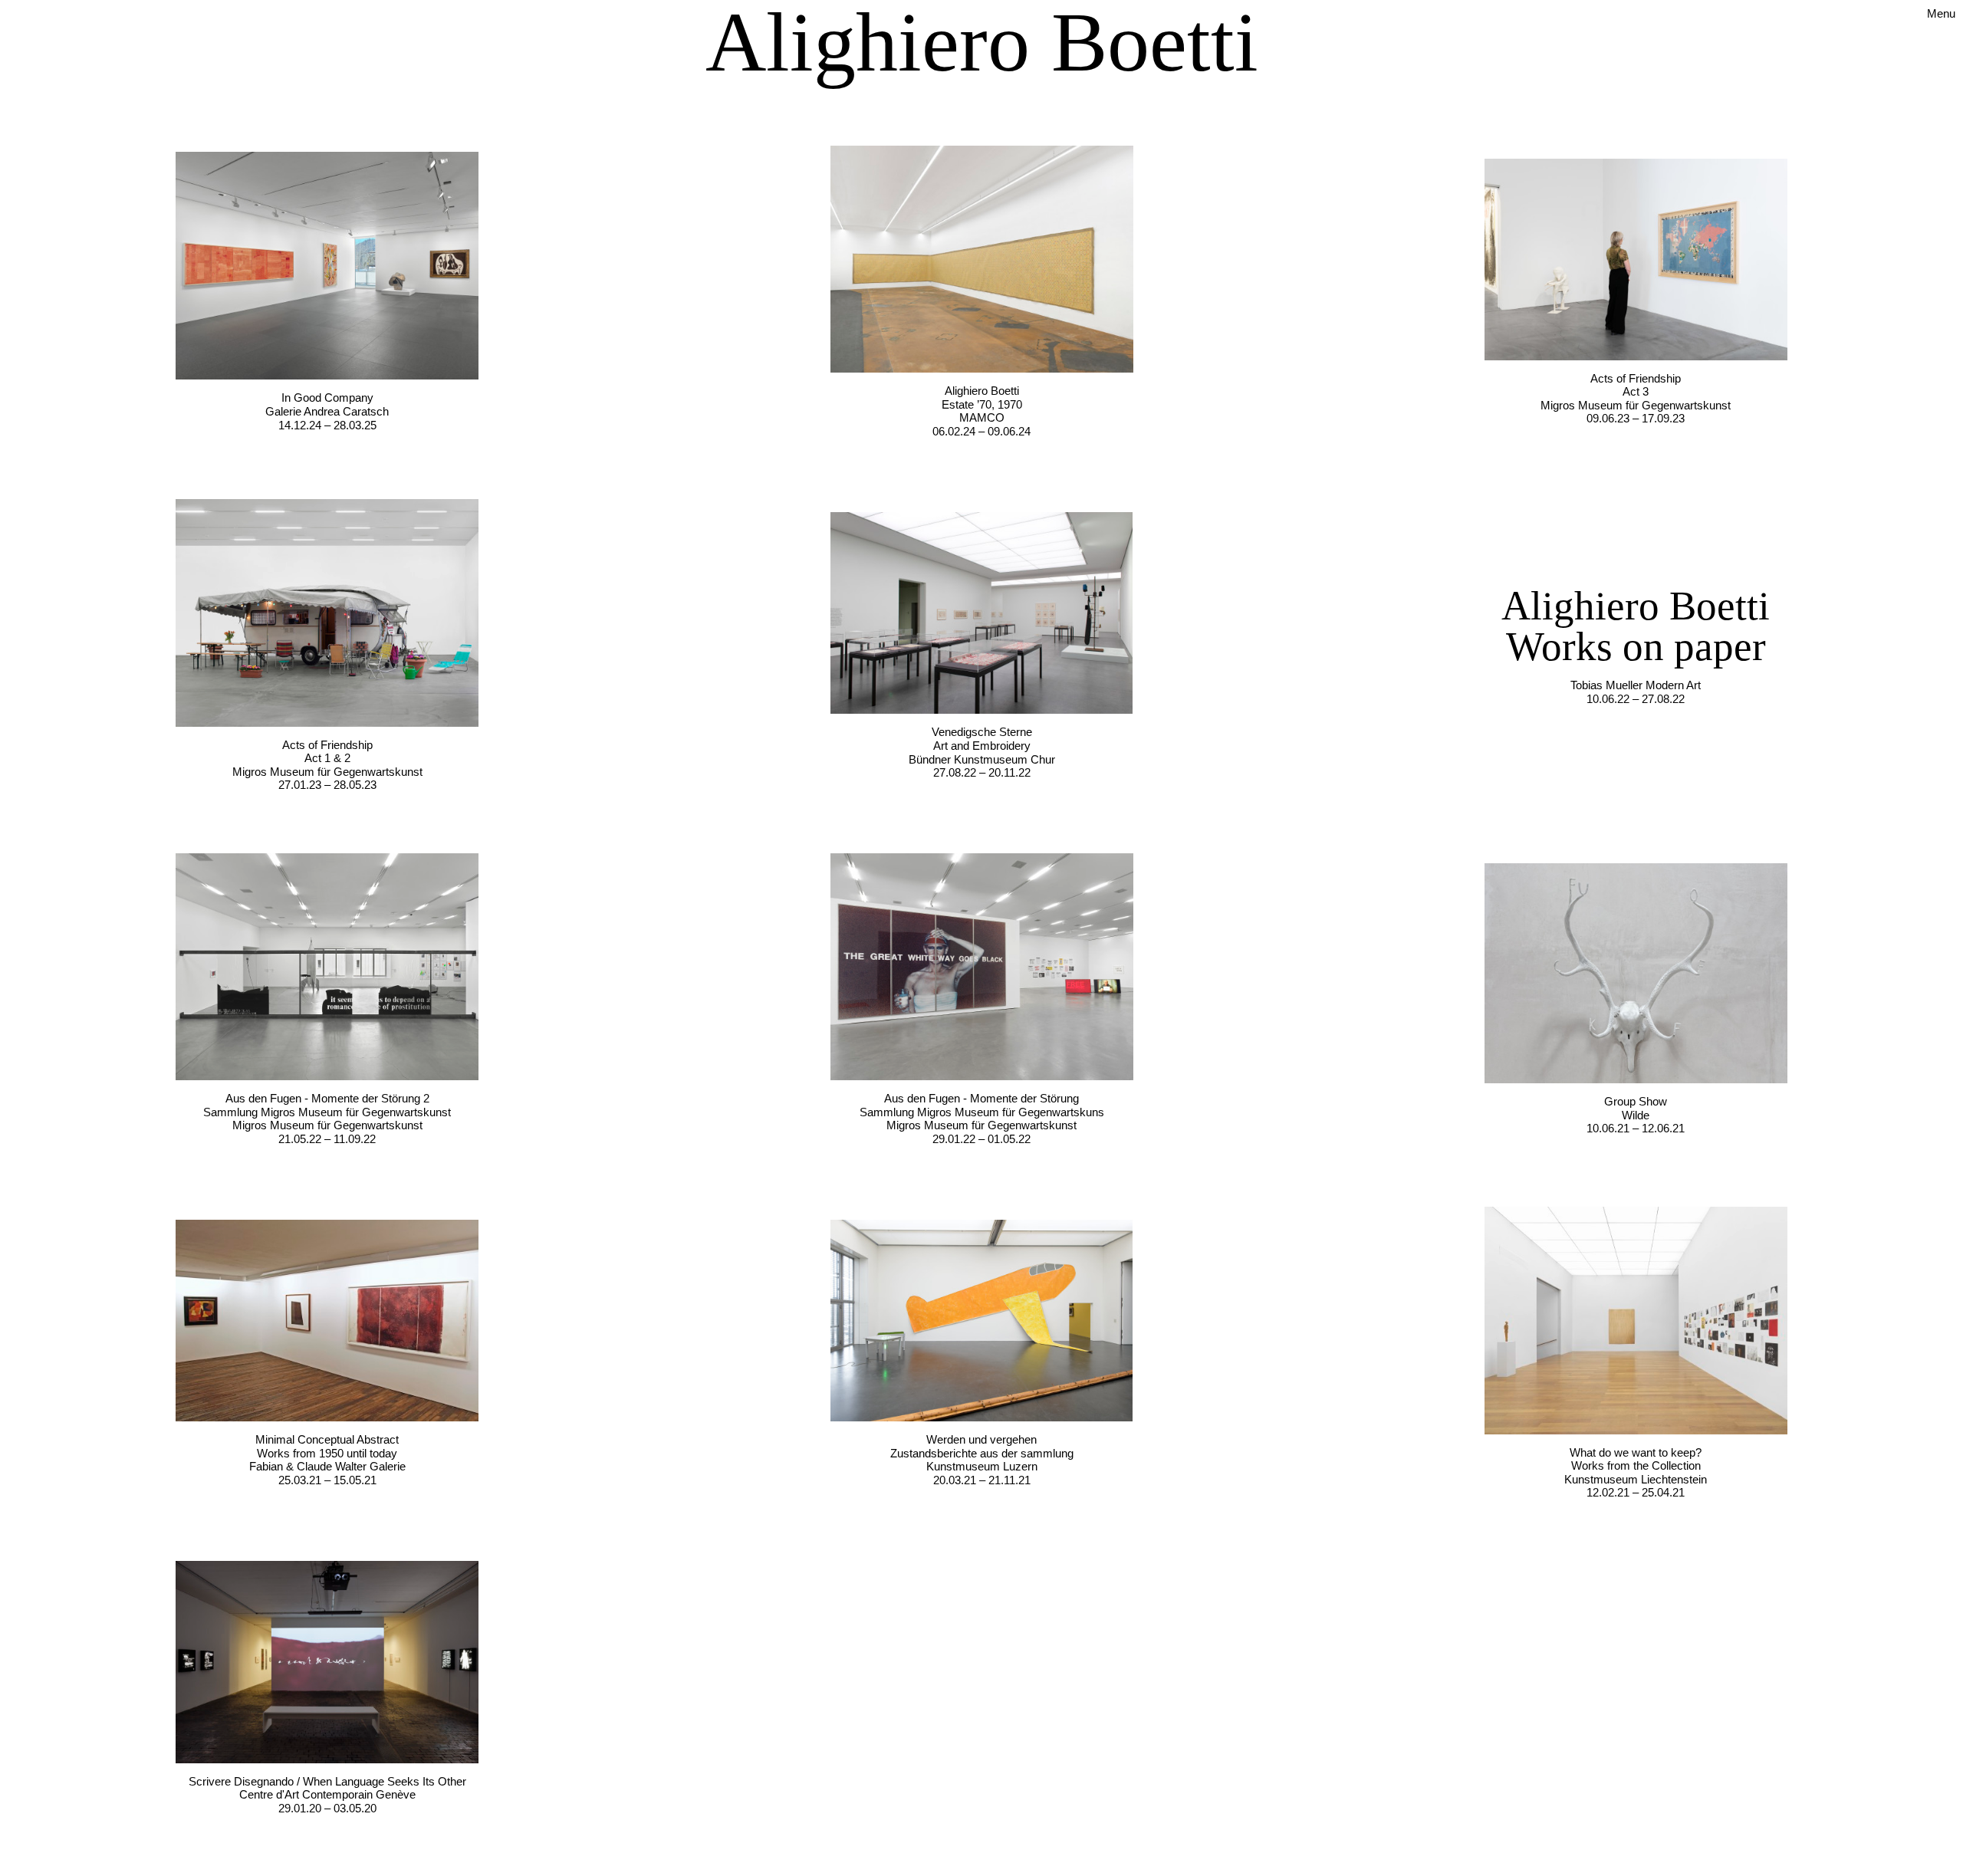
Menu (1941, 13)
